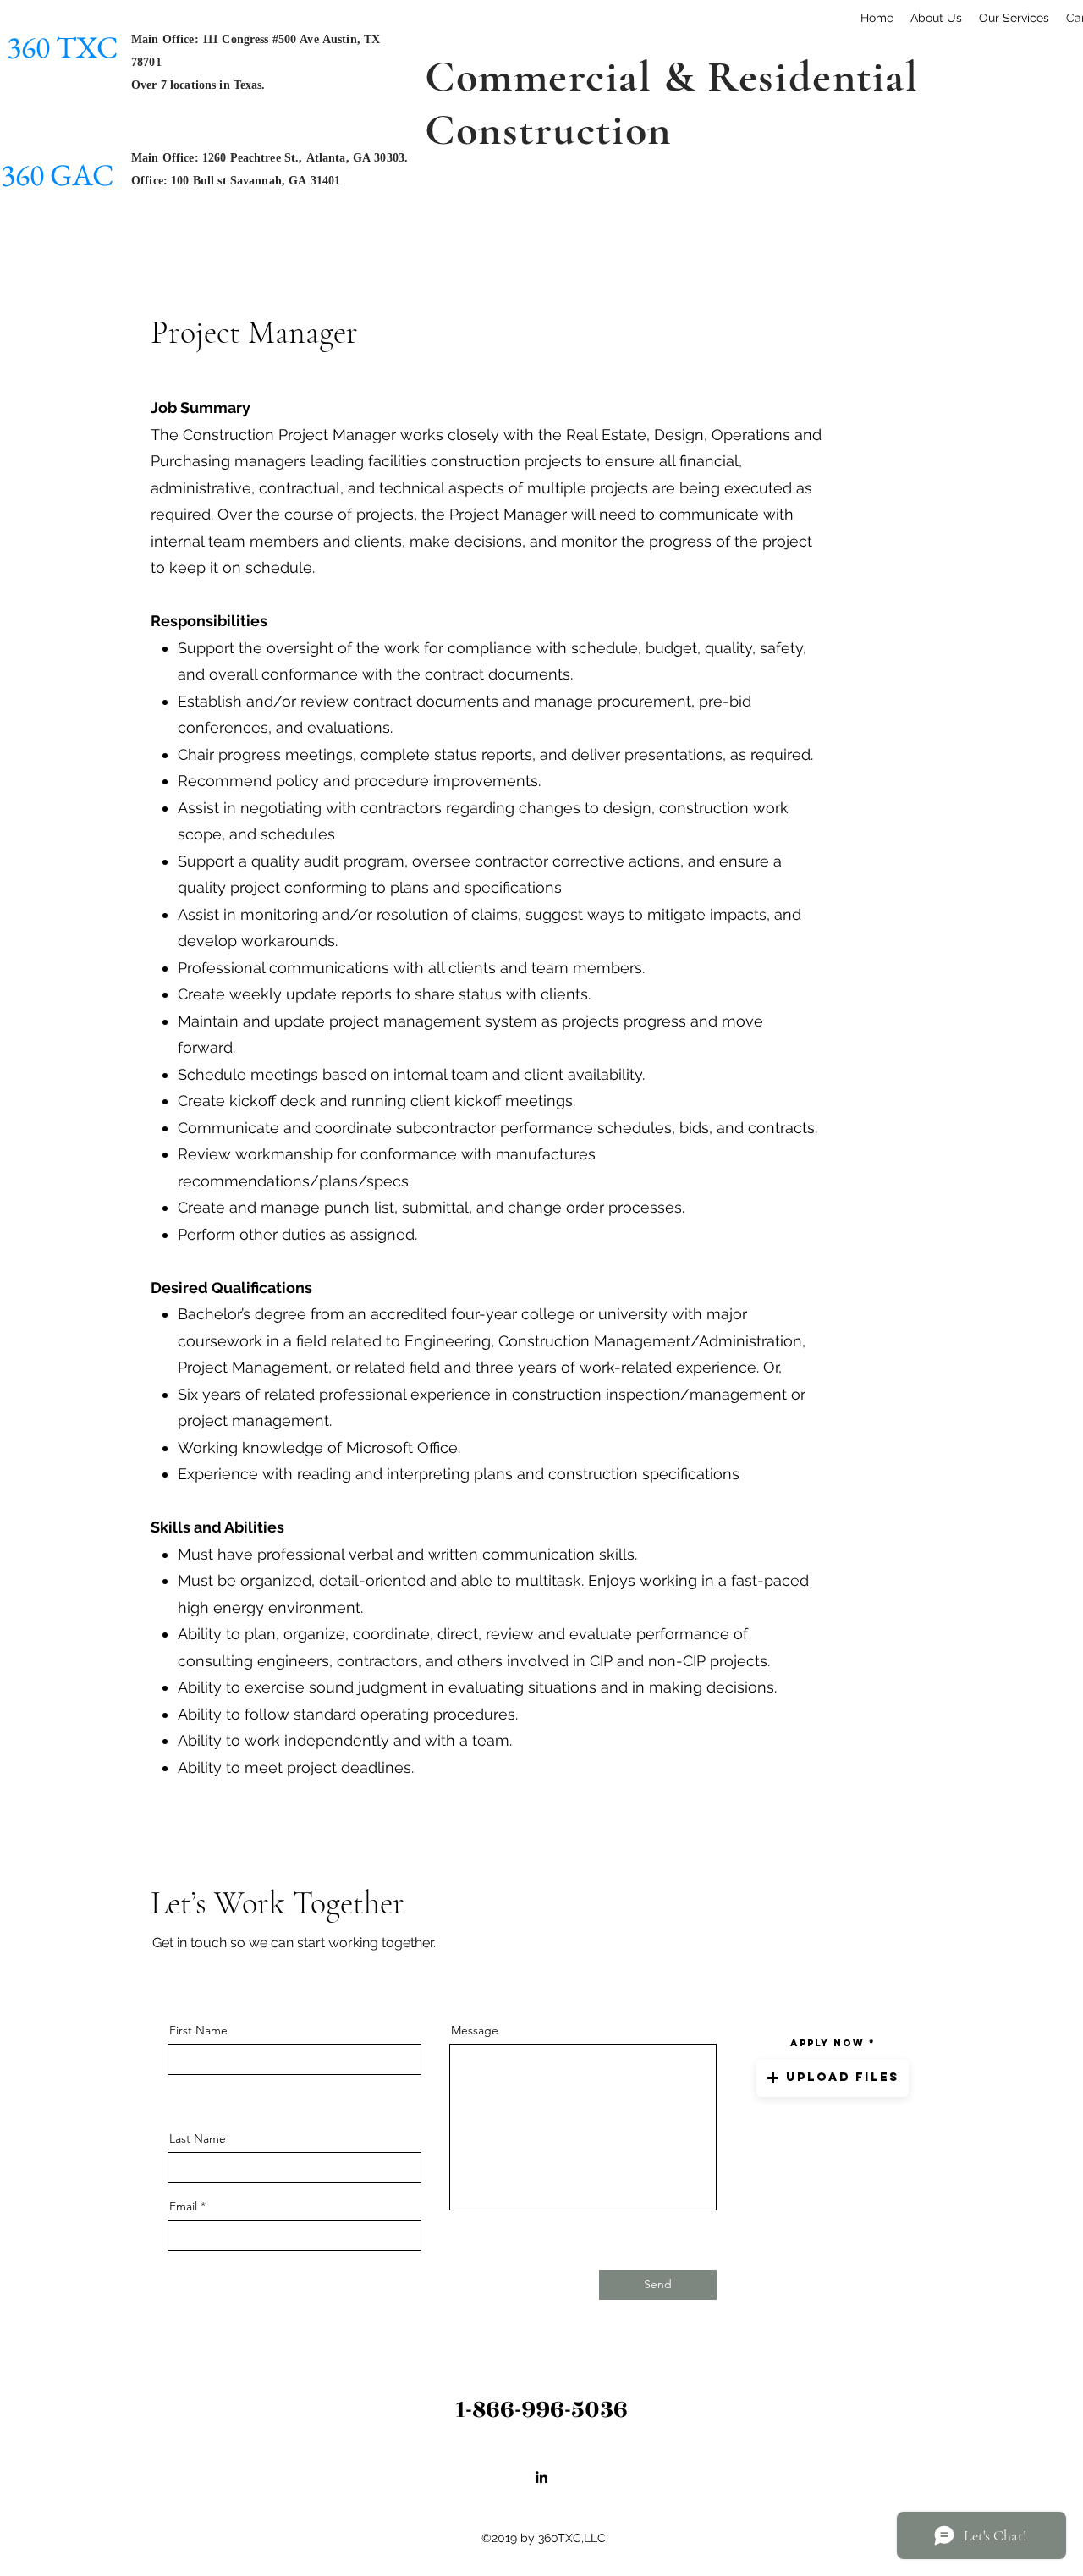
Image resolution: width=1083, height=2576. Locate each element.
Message (475, 2030)
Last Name (198, 2138)
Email (183, 2206)
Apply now (827, 2043)
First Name (198, 2030)
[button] (833, 2078)
